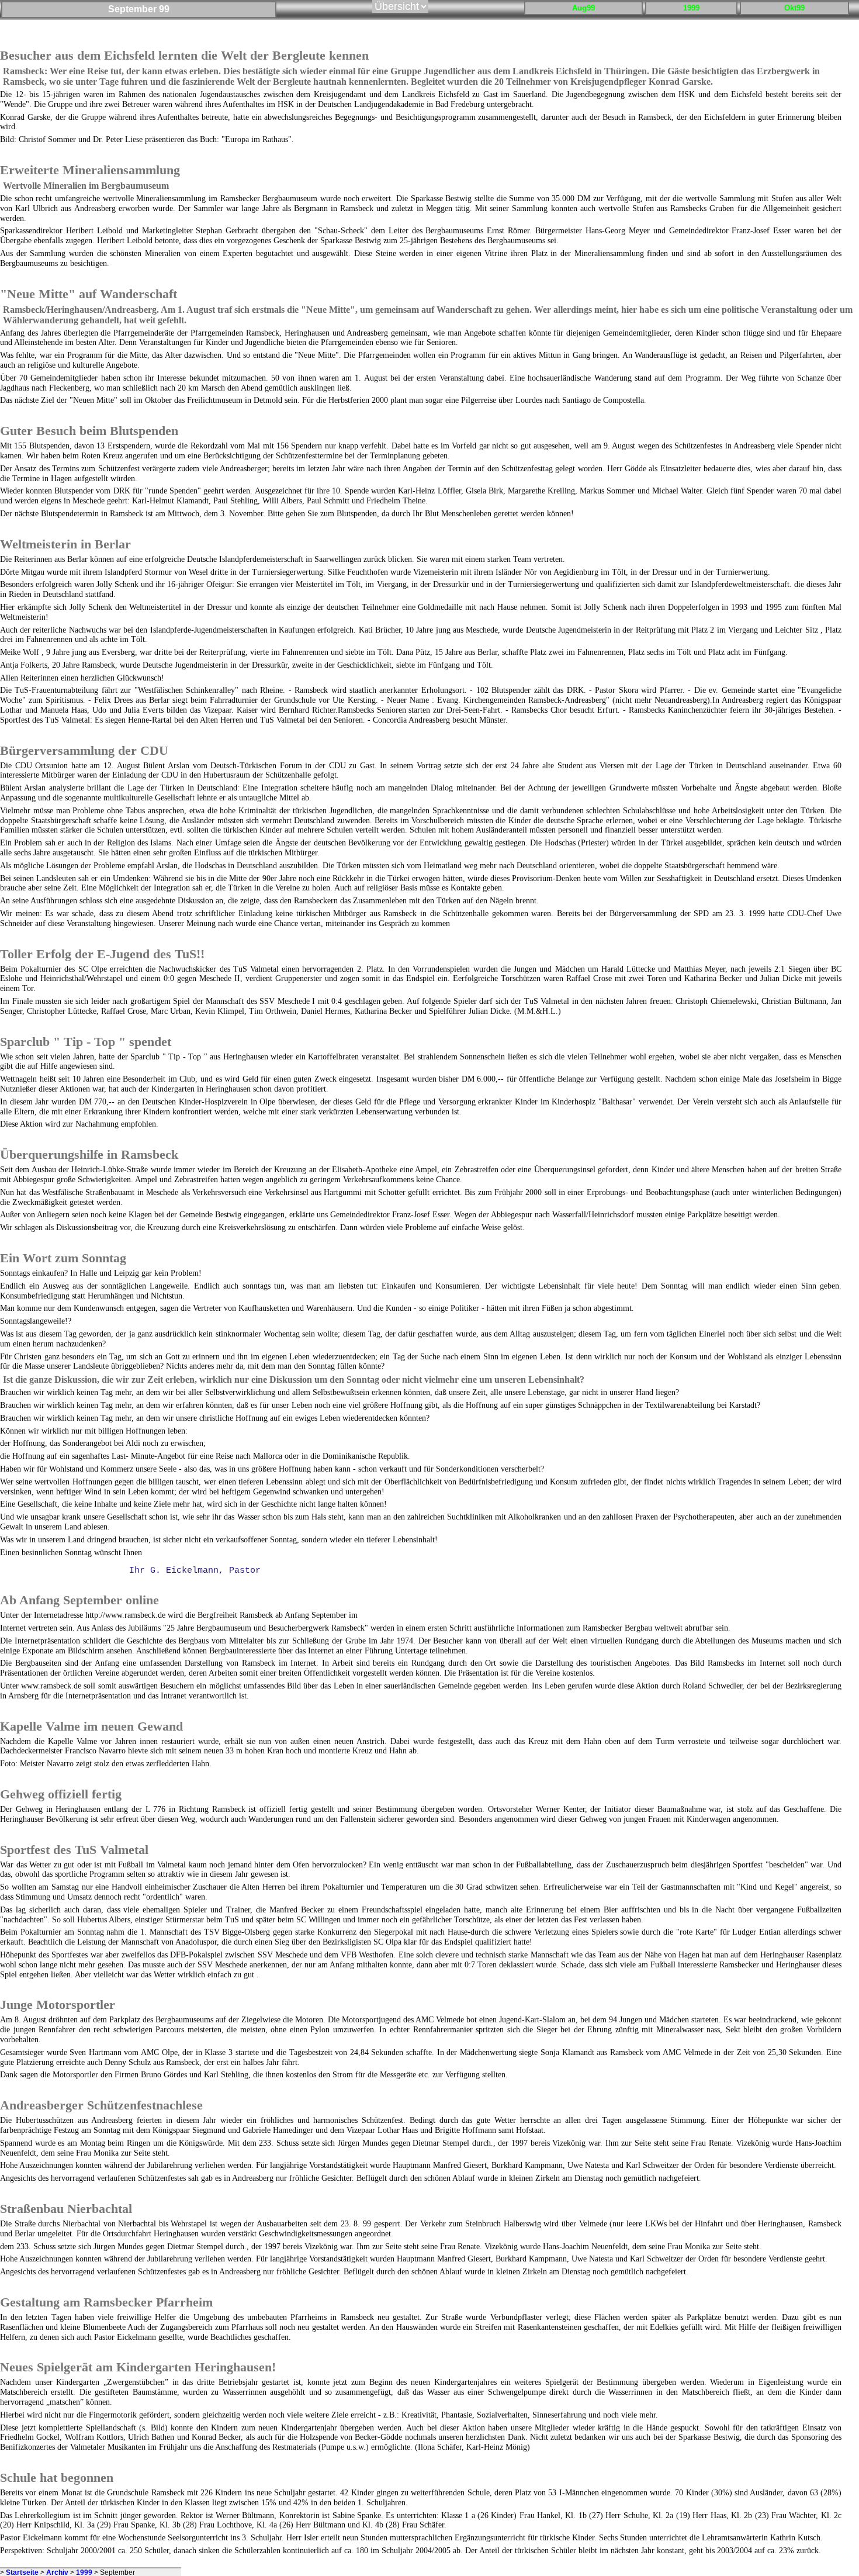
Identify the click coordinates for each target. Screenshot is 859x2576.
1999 (691, 8)
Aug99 (583, 8)
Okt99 (794, 8)
